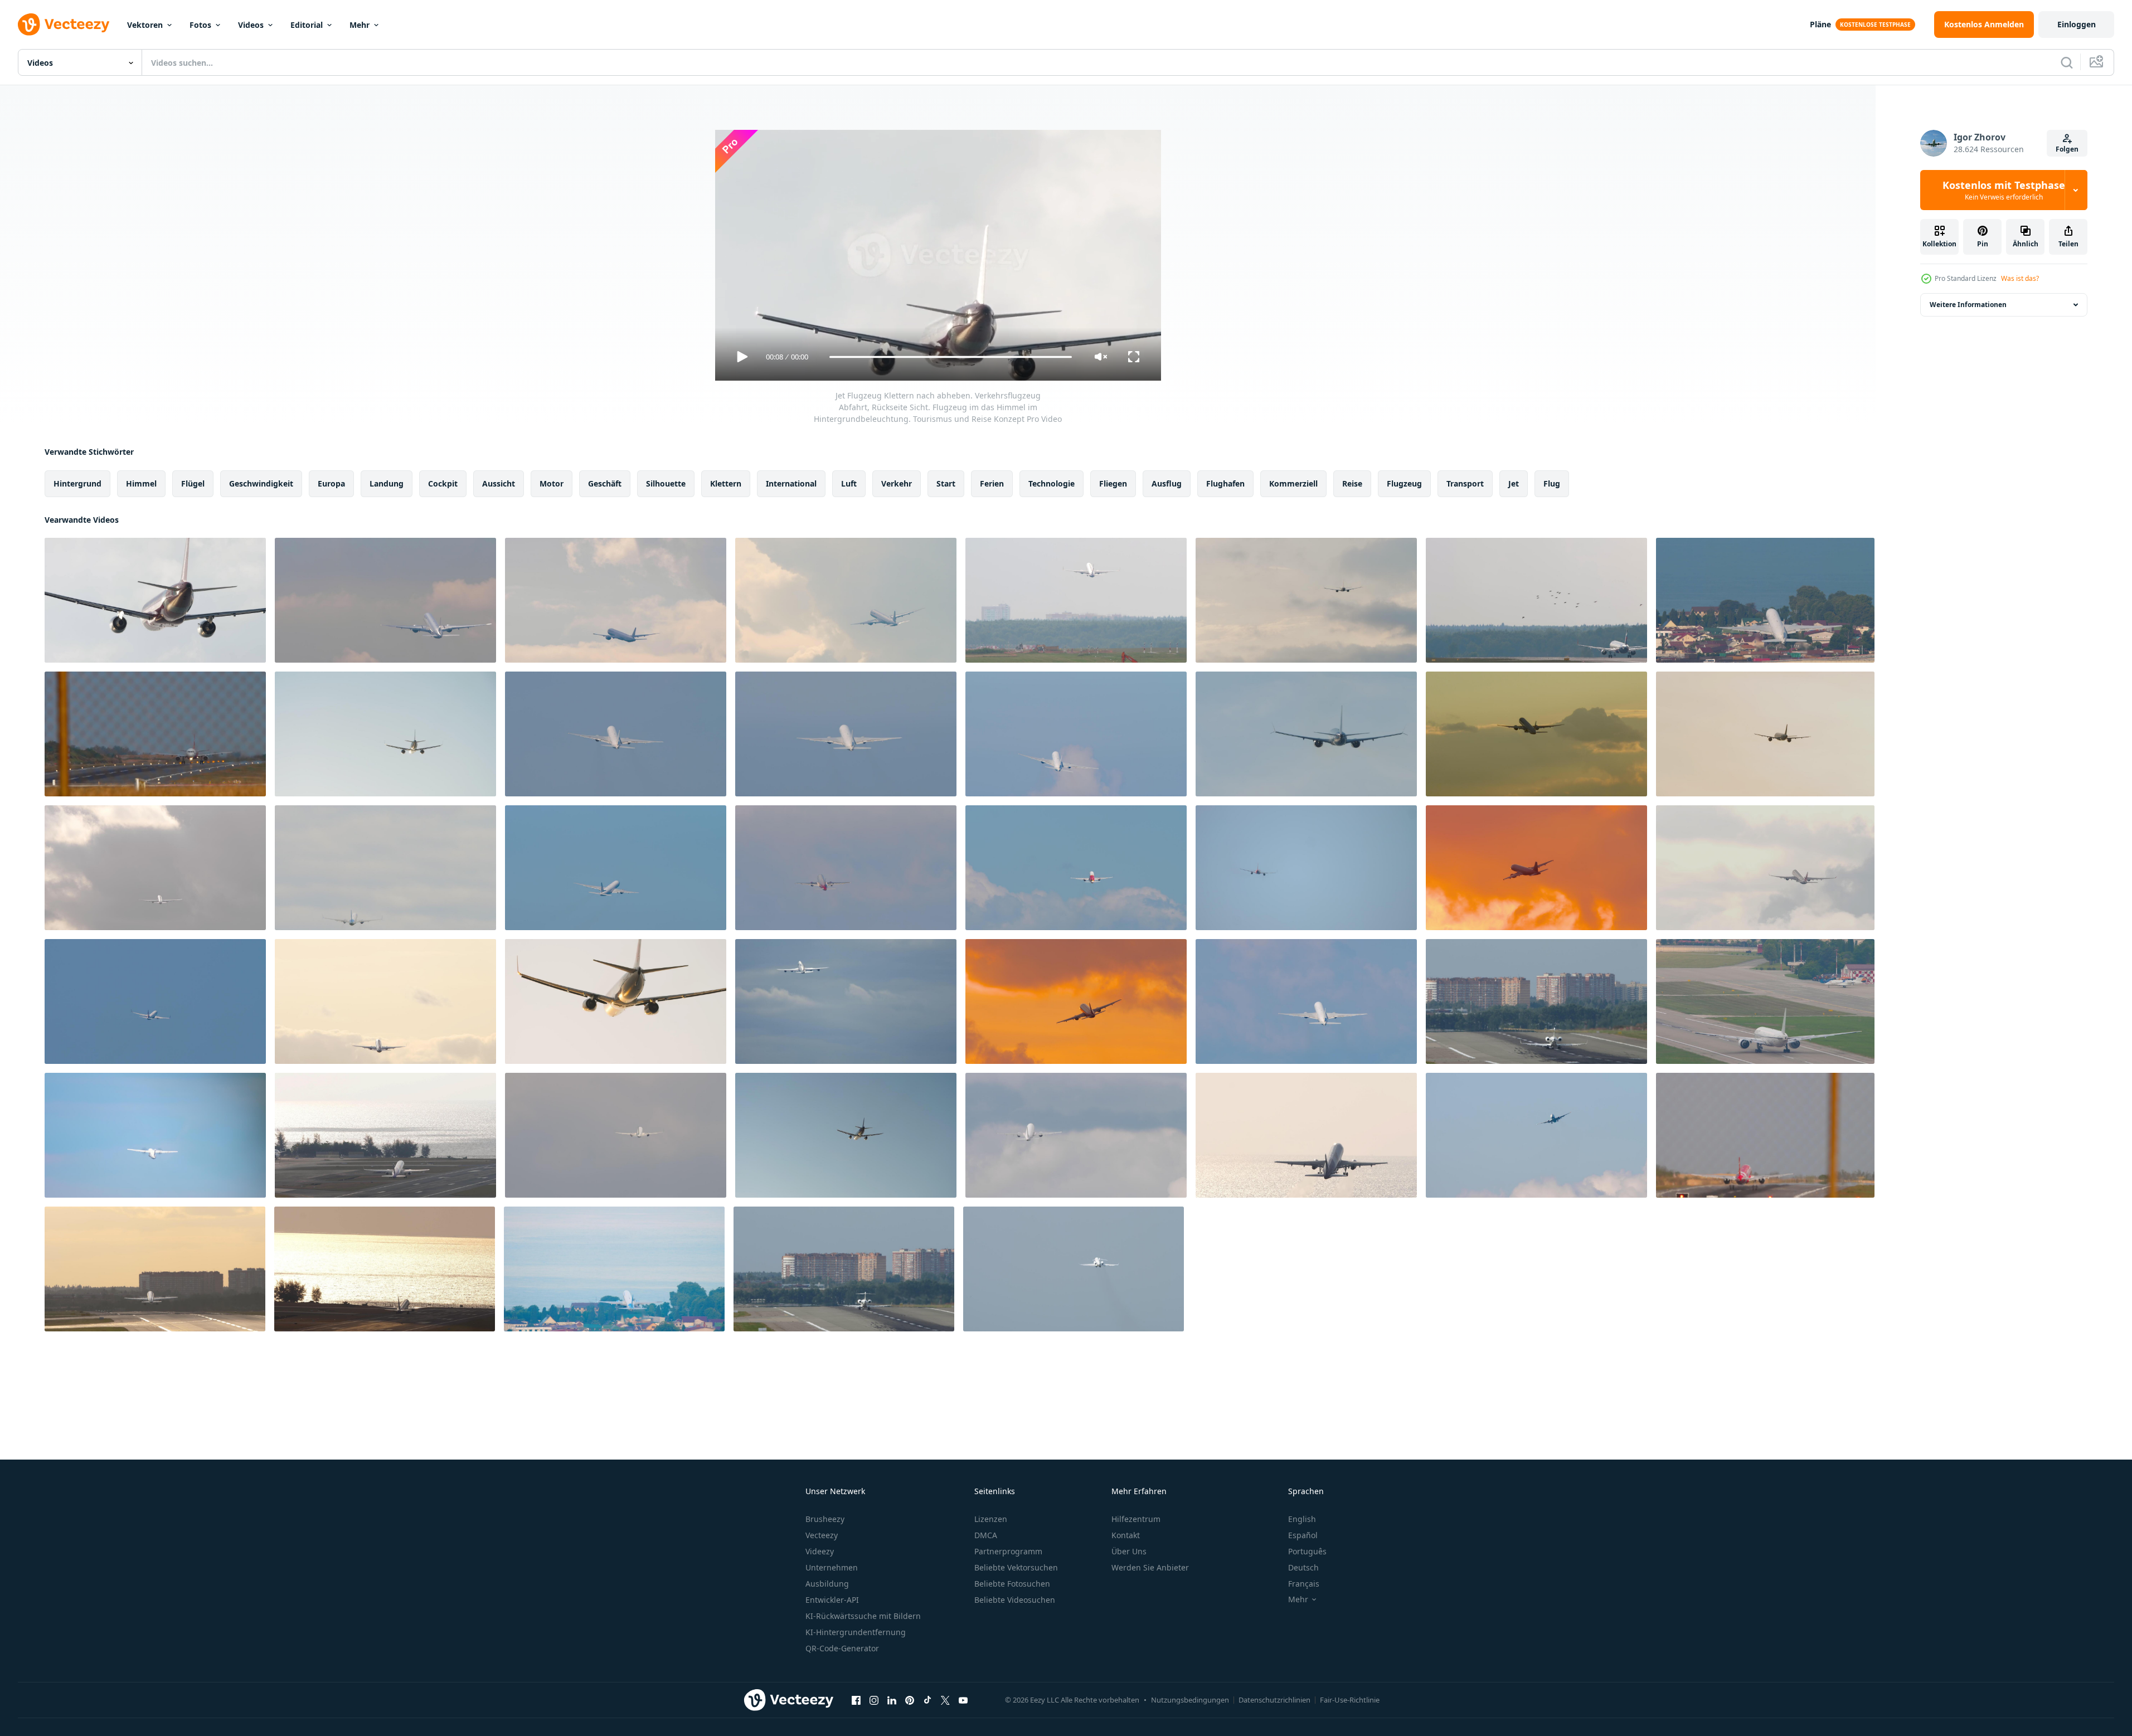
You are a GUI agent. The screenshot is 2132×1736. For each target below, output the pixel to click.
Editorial (307, 25)
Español (1303, 1535)
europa (331, 483)
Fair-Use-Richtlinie (1350, 1700)
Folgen (2067, 149)
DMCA (986, 1535)
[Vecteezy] (64, 25)
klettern (726, 483)
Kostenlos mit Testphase (2004, 190)
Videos (251, 25)
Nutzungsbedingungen (1190, 1700)
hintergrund (77, 483)
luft (849, 483)
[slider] (950, 357)
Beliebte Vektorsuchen (1016, 1567)
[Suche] (2067, 62)
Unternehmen (832, 1567)
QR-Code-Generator (842, 1648)
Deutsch (1303, 1567)
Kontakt (1126, 1535)
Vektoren (145, 25)
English (1302, 1519)
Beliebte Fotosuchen (1012, 1584)
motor (552, 483)
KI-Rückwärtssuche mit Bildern (863, 1616)
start (946, 483)
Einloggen (2077, 24)
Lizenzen (991, 1519)
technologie (1052, 483)
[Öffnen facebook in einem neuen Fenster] (856, 1700)
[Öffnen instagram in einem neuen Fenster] (874, 1700)
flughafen (1225, 483)
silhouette (666, 483)
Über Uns (1129, 1551)
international (791, 483)
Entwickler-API (832, 1600)
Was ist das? (2020, 278)
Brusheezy (825, 1519)
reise (1352, 483)
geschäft (605, 483)
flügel (193, 483)
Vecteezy (822, 1535)
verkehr (897, 483)
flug (1552, 483)
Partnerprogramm (1008, 1551)
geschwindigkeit (261, 483)
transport (1465, 483)
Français (1304, 1584)
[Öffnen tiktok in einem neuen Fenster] (927, 1700)
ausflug (1167, 483)
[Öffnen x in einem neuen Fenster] (945, 1700)
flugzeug (1404, 483)
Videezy (820, 1551)
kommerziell (1293, 483)
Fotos (200, 25)
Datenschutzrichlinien (1274, 1700)
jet (1514, 483)
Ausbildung (827, 1584)
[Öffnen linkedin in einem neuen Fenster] (892, 1700)
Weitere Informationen (1968, 305)
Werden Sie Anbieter (1150, 1567)
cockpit (443, 483)
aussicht (499, 483)
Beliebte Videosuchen (1015, 1600)
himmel (141, 483)
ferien (992, 483)
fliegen (1113, 483)
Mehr (360, 25)
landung (387, 483)
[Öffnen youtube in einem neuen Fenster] (963, 1700)
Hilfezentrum (1136, 1519)
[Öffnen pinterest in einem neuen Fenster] (910, 1700)
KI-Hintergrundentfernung (856, 1632)
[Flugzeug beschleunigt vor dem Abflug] (155, 734)
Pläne (1820, 24)
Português (1307, 1551)
